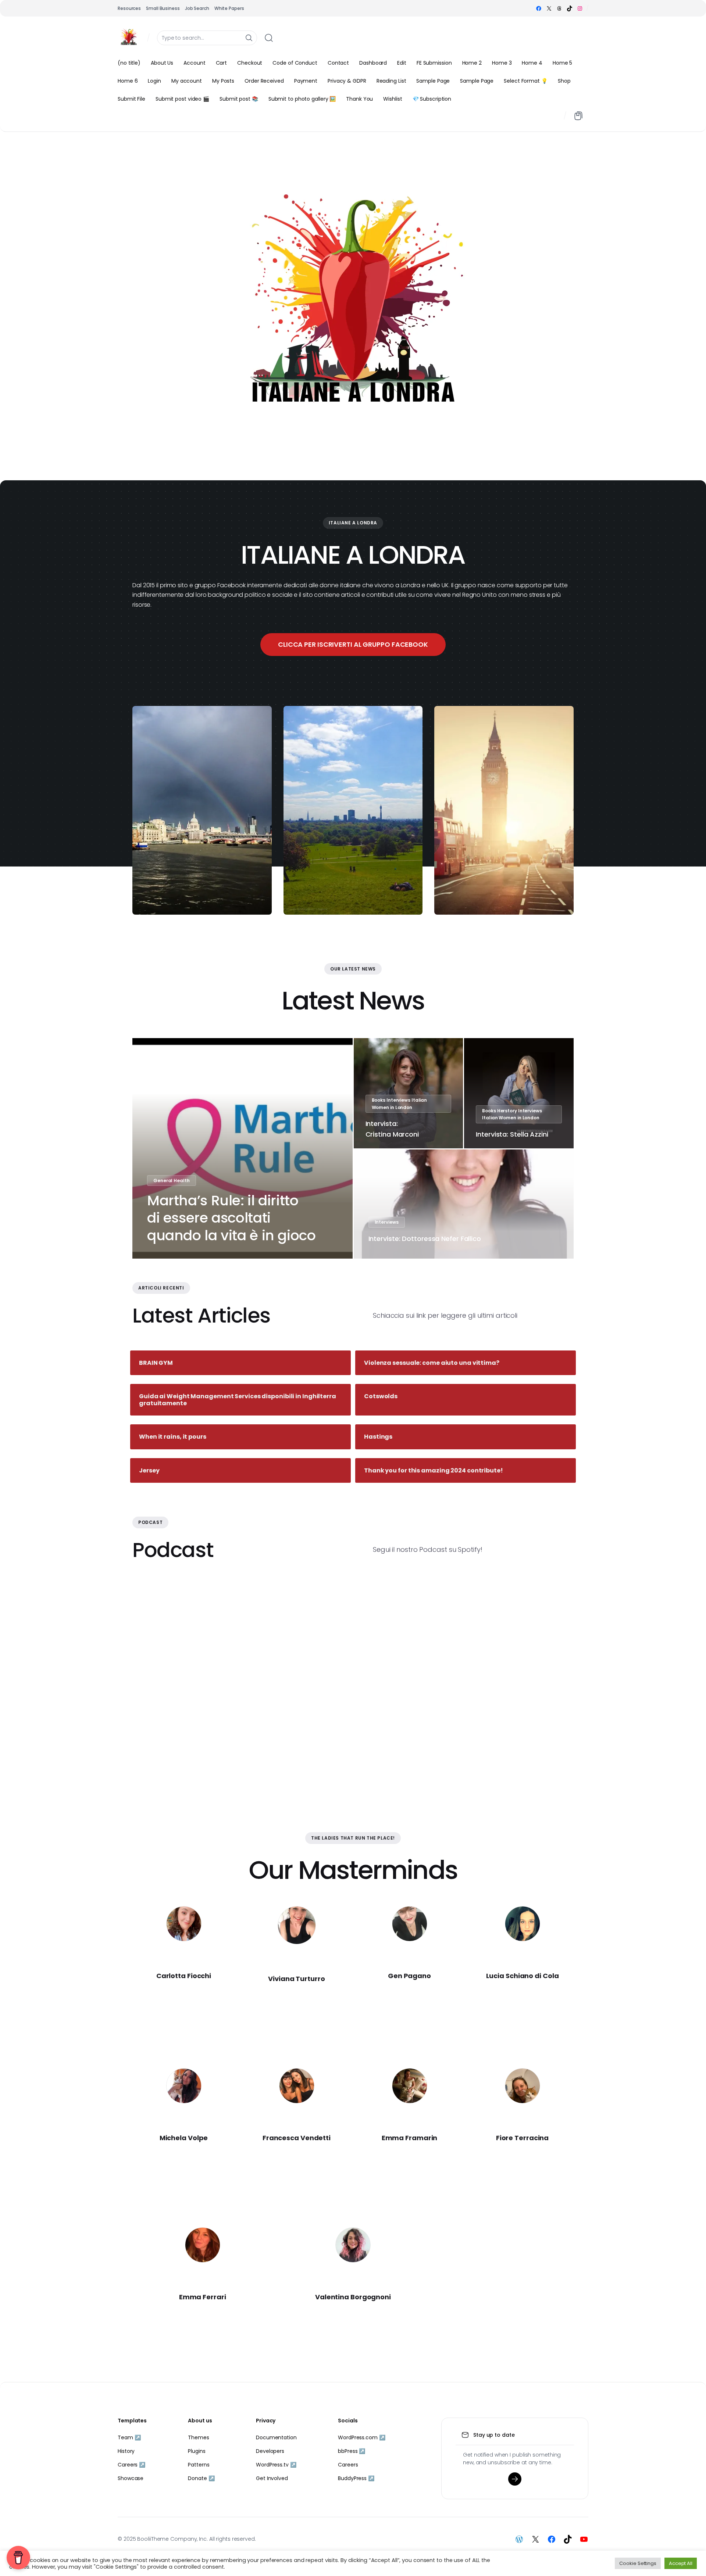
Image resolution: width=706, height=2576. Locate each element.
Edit (402, 63)
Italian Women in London (511, 1118)
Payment (306, 81)
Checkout (250, 63)
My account (187, 81)
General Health (172, 1181)
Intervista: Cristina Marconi (392, 1129)
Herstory (507, 1111)
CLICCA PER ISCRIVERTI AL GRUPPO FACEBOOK (353, 644)
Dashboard (373, 63)
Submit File (131, 99)
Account (194, 63)
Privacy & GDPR (347, 81)
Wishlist (393, 99)
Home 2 (472, 63)
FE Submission (434, 63)
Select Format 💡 (526, 81)
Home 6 (128, 81)
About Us (162, 63)
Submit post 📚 (239, 99)
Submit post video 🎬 (182, 99)
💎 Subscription (432, 99)
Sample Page (433, 81)
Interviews (398, 1100)
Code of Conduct (295, 63)
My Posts (223, 81)
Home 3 (502, 63)
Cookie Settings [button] (638, 2563)
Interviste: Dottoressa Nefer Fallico (425, 1239)
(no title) (129, 63)
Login (154, 81)
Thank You (359, 99)
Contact (338, 63)
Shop (564, 81)
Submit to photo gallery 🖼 (302, 99)
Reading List (391, 81)
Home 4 (532, 63)
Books (379, 1100)
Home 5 (562, 63)
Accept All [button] (681, 2563)
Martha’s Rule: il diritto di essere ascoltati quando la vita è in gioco (231, 1218)
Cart (222, 63)
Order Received (264, 81)
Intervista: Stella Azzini (512, 1134)
